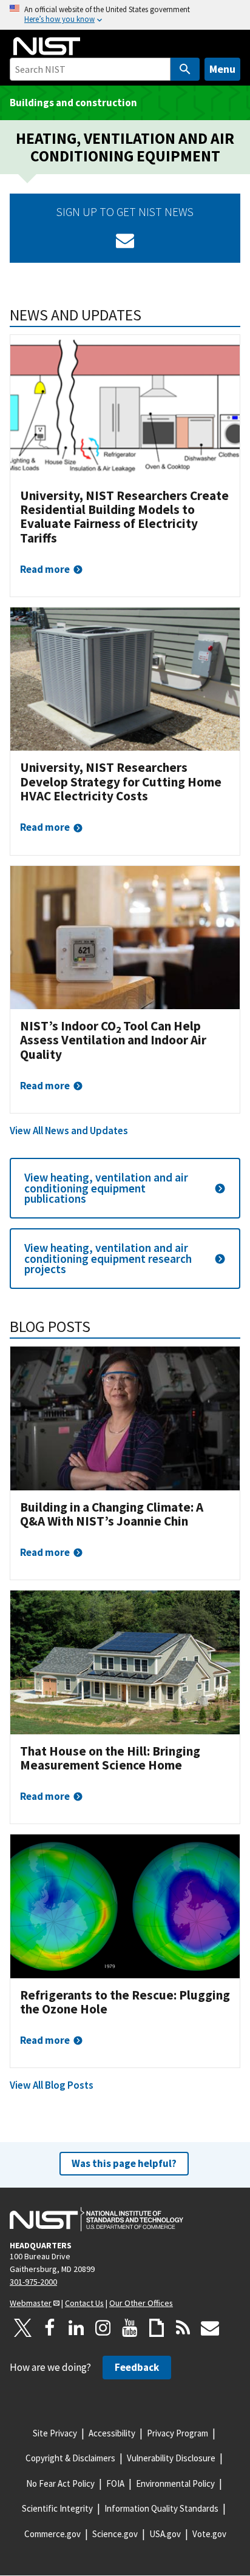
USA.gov (165, 2534)
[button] (125, 1188)
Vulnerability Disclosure (171, 2458)
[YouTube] (130, 2328)
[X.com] (23, 2328)
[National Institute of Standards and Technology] (96, 2219)
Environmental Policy (175, 2483)
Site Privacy (55, 2433)
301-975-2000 (33, 2282)
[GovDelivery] (125, 240)
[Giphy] (157, 2328)
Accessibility (112, 2433)
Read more (45, 569)
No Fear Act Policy (60, 2483)
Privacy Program (177, 2433)
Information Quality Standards (161, 2508)
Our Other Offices (141, 2303)
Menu (222, 69)
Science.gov (115, 2534)
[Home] (47, 46)
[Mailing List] (210, 2328)
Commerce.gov (52, 2534)
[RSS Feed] (183, 2328)
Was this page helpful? (124, 2163)
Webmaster (31, 2303)
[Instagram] (103, 2328)
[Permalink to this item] (150, 315)
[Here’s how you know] (125, 15)
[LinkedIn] (76, 2328)
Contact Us (84, 2303)
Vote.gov (209, 2534)
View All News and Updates (69, 1131)
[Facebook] (50, 2328)
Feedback (137, 2367)
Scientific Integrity (57, 2508)
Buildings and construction (73, 103)
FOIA (115, 2483)
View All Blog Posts (52, 2085)
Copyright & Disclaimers (70, 2458)
